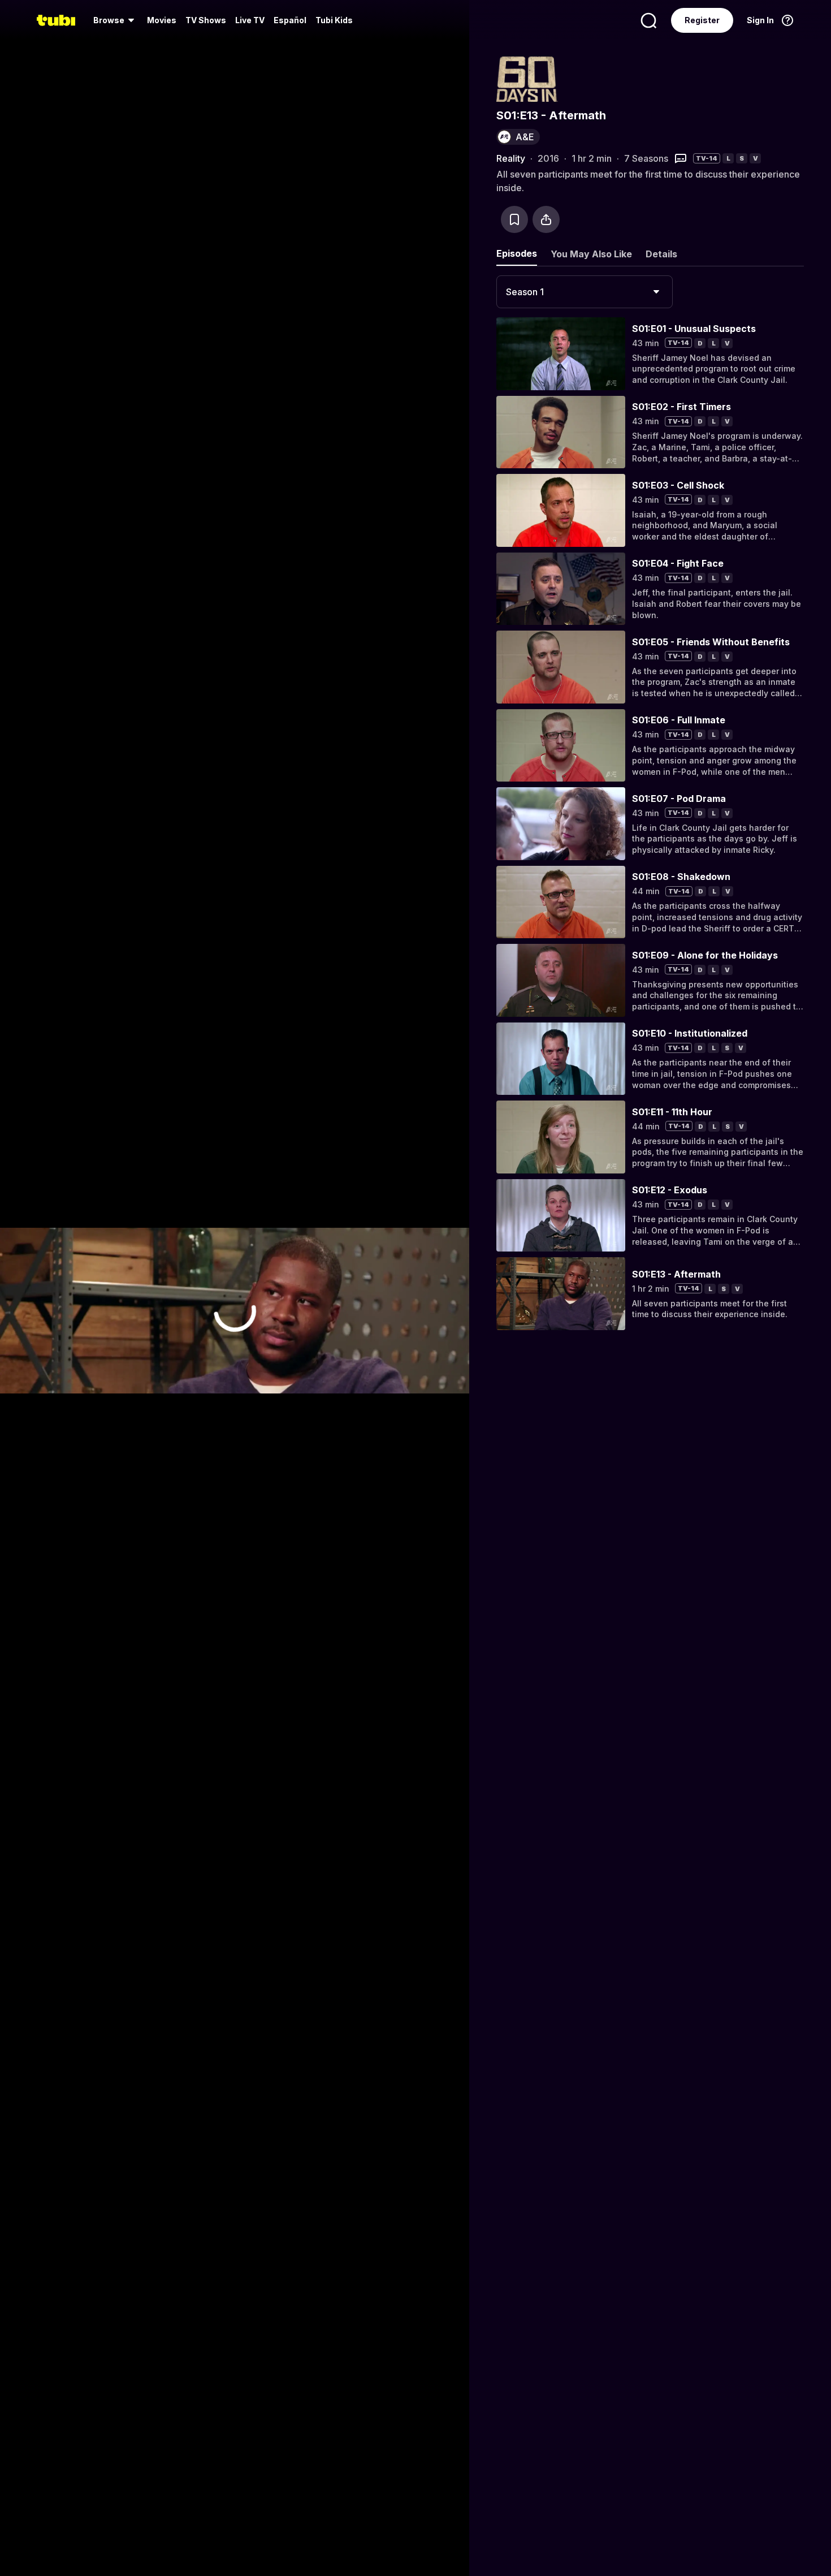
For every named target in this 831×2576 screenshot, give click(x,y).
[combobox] (585, 292)
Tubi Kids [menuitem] (334, 20)
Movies (162, 20)
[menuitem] (116, 20)
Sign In (760, 20)
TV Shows (206, 20)
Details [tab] (661, 254)
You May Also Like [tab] (591, 254)
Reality (511, 158)
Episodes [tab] (517, 253)
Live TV (250, 20)
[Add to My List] (514, 219)
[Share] (546, 219)
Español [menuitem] (290, 20)
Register (702, 20)
